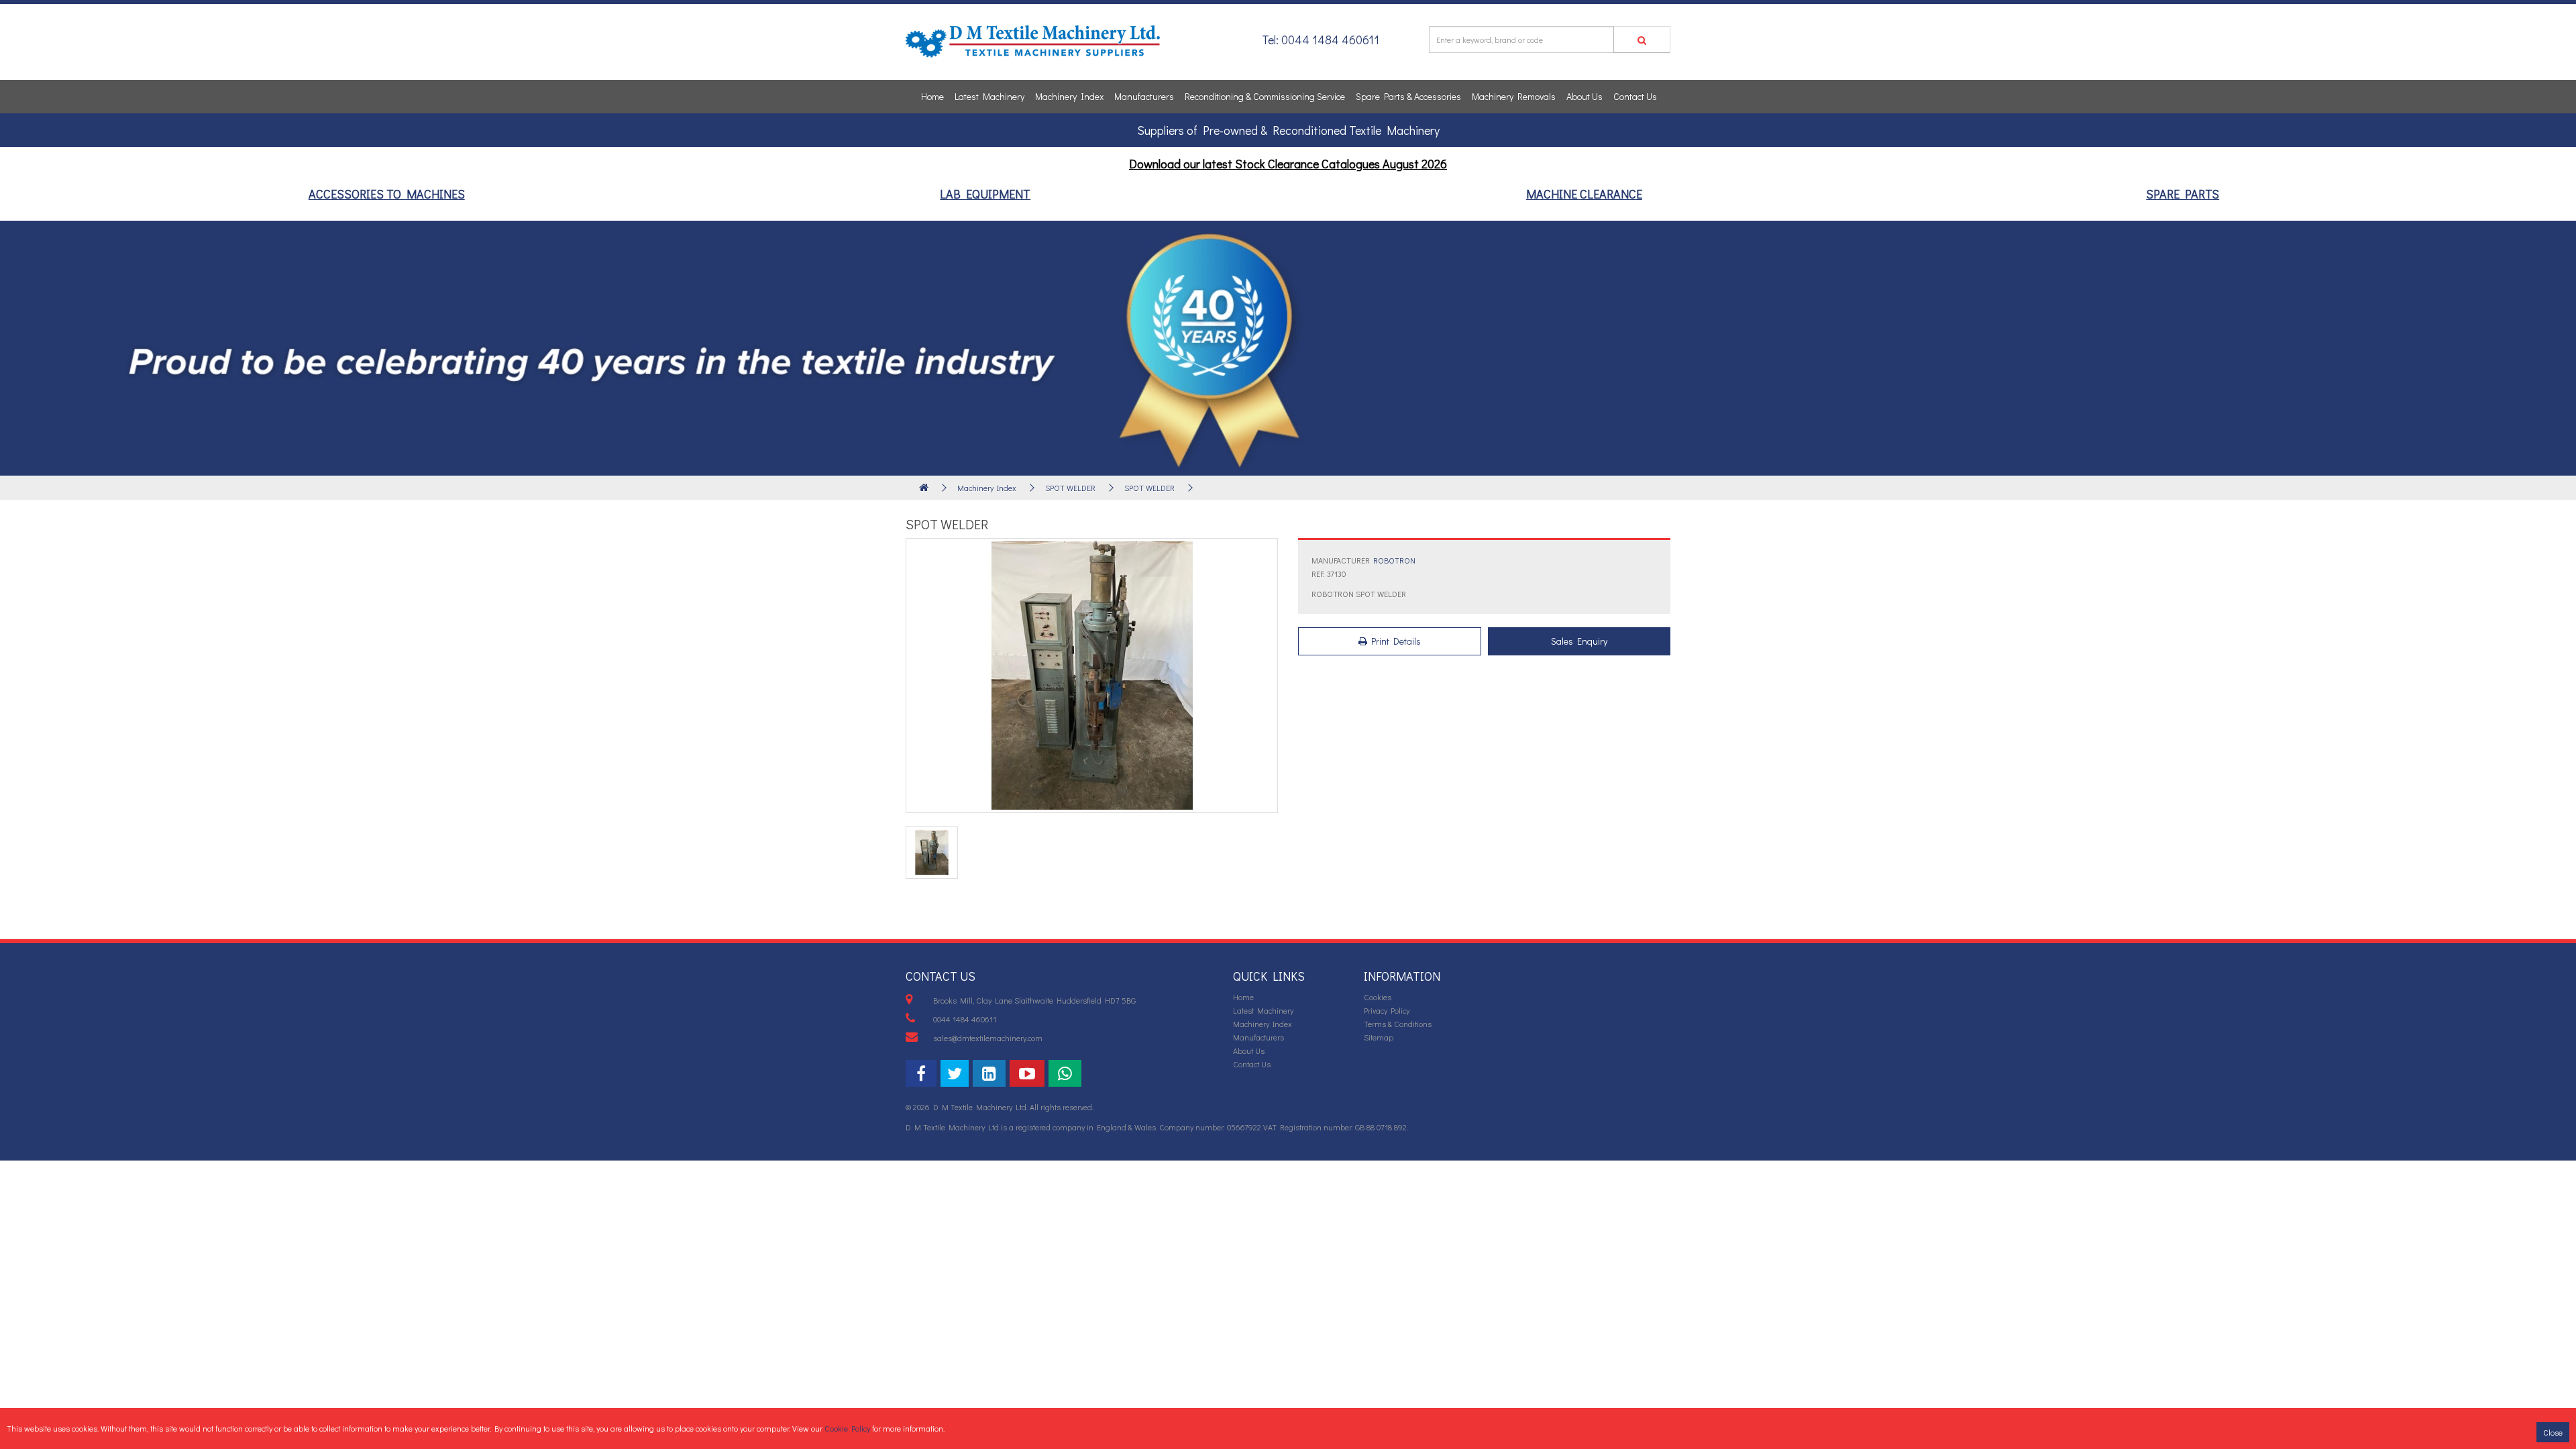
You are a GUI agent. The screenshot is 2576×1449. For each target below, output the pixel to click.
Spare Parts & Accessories (1408, 96)
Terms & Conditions (1398, 1024)
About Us (1585, 96)
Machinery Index (1069, 96)
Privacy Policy (1387, 1010)
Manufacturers (1144, 96)
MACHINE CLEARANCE (1584, 194)
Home (932, 96)
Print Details (1394, 641)
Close (2553, 1432)
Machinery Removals (1514, 96)
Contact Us (1635, 96)
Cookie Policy (847, 1428)
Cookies (1378, 997)
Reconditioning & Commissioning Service (1265, 96)
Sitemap (1379, 1037)
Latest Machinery (989, 96)
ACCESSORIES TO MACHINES (387, 194)
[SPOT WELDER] (1092, 676)
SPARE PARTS (2183, 194)
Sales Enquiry (1579, 641)
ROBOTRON (1394, 560)
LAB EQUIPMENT (985, 194)
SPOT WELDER (1070, 488)
